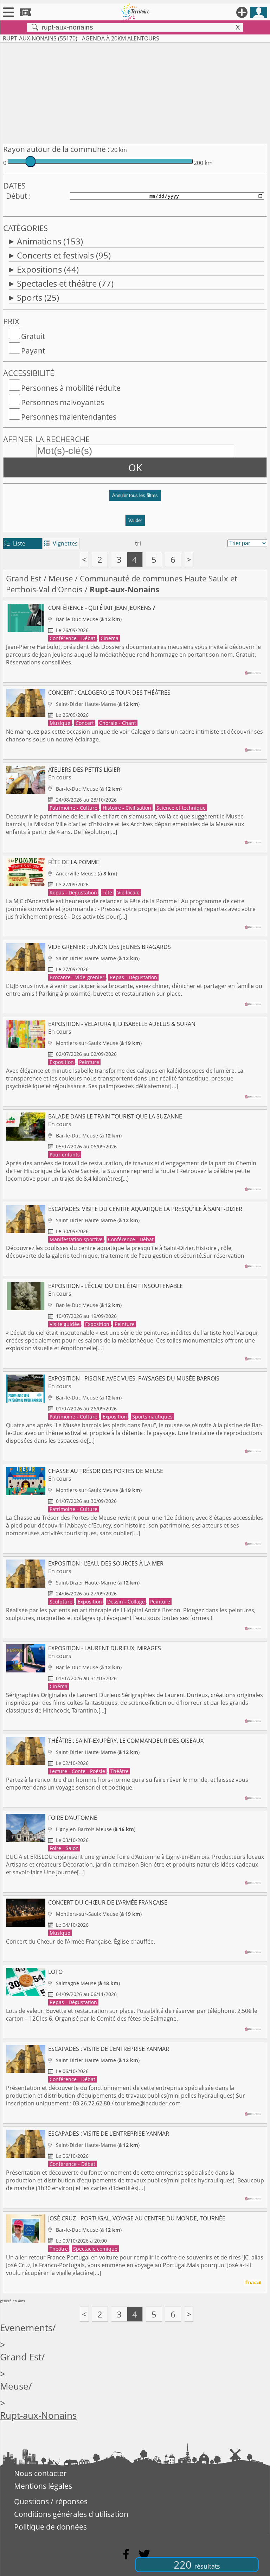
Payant (33, 351)
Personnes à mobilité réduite (71, 388)
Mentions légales (43, 2486)
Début (17, 196)
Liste (15, 543)
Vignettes (61, 543)
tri (138, 543)
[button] (135, 498)
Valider (135, 520)
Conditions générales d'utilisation (71, 2514)
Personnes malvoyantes (63, 402)
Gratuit (33, 336)
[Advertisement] (135, 92)
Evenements (26, 2328)
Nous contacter (40, 2473)
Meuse (61, 578)
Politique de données (50, 2527)
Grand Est (24, 578)
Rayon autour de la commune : (56, 149)
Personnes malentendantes (69, 417)
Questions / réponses (51, 2501)
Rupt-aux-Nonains (38, 2415)
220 (197, 2565)
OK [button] (135, 467)
